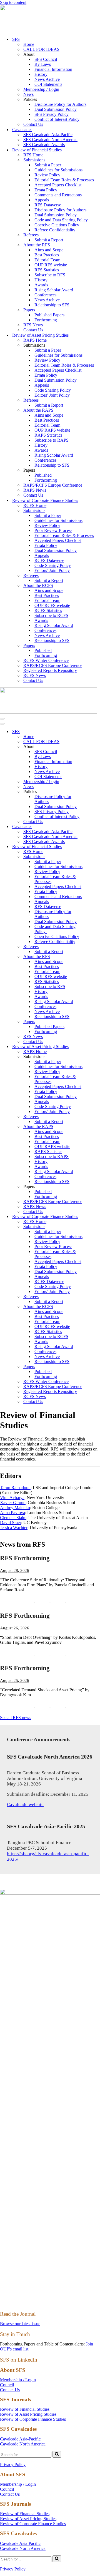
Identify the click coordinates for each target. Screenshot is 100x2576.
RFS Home (33, 155)
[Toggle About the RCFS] (97, 1307)
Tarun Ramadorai (15, 1488)
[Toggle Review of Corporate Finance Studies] (97, 1217)
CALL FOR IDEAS (41, 49)
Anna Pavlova (12, 1513)
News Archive (47, 79)
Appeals (42, 200)
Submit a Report (49, 240)
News (28, 94)
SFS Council (46, 59)
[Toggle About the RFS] (97, 957)
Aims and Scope (49, 250)
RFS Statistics (47, 270)
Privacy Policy (13, 2464)
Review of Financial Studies (25, 2409)
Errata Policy (46, 190)
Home (29, 44)
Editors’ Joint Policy (52, 395)
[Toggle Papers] (97, 1022)
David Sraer (11, 1523)
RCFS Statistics (48, 610)
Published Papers (49, 315)
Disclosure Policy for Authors (60, 104)
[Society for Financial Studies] (49, 30)
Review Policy (47, 175)
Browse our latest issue (20, 2324)
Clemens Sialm (13, 1518)
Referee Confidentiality (55, 230)
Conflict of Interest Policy (57, 119)
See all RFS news (16, 1718)
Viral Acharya (12, 1498)
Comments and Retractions (58, 195)
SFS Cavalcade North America (50, 140)
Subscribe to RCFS (51, 615)
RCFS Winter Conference (46, 660)
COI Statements (48, 84)
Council (7, 2385)
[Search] (57, 2454)
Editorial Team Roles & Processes (64, 180)
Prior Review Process (53, 530)
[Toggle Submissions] (97, 857)
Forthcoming (46, 320)
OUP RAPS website (52, 430)
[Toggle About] (97, 747)
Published (43, 475)
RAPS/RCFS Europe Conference (53, 485)
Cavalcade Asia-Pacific (20, 2439)
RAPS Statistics (48, 435)
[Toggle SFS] (97, 732)
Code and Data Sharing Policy (62, 220)
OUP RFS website (51, 265)
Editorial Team (47, 260)
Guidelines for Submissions (58, 170)
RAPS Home (35, 340)
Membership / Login (41, 89)
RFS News (33, 325)
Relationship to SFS (52, 305)
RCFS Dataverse (49, 560)
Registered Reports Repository (50, 670)
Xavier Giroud (13, 1503)
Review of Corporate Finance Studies (33, 2419)
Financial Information (53, 69)
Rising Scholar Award (54, 290)
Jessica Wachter (14, 1528)
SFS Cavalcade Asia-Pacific (48, 135)
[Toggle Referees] (97, 947)
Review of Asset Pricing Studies (28, 2414)
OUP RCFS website (52, 605)
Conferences (45, 295)
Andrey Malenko (15, 1508)
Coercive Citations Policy (57, 225)
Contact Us (33, 124)
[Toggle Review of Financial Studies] (97, 847)
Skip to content (13, 2)
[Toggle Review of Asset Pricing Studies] (97, 1047)
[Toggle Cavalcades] (97, 827)
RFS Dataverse (48, 205)
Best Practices (47, 255)
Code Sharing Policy (53, 390)
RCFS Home (35, 505)
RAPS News (35, 490)
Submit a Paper (48, 165)
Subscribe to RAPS (52, 440)
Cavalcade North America (23, 2444)
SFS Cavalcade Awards (44, 145)
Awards (41, 285)
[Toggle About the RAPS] (97, 1127)
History (41, 74)
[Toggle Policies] (97, 792)
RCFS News (35, 675)
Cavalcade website (25, 1805)
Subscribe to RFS (50, 275)
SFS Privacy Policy (52, 114)
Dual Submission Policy (56, 109)
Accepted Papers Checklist (58, 185)
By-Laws (43, 64)
